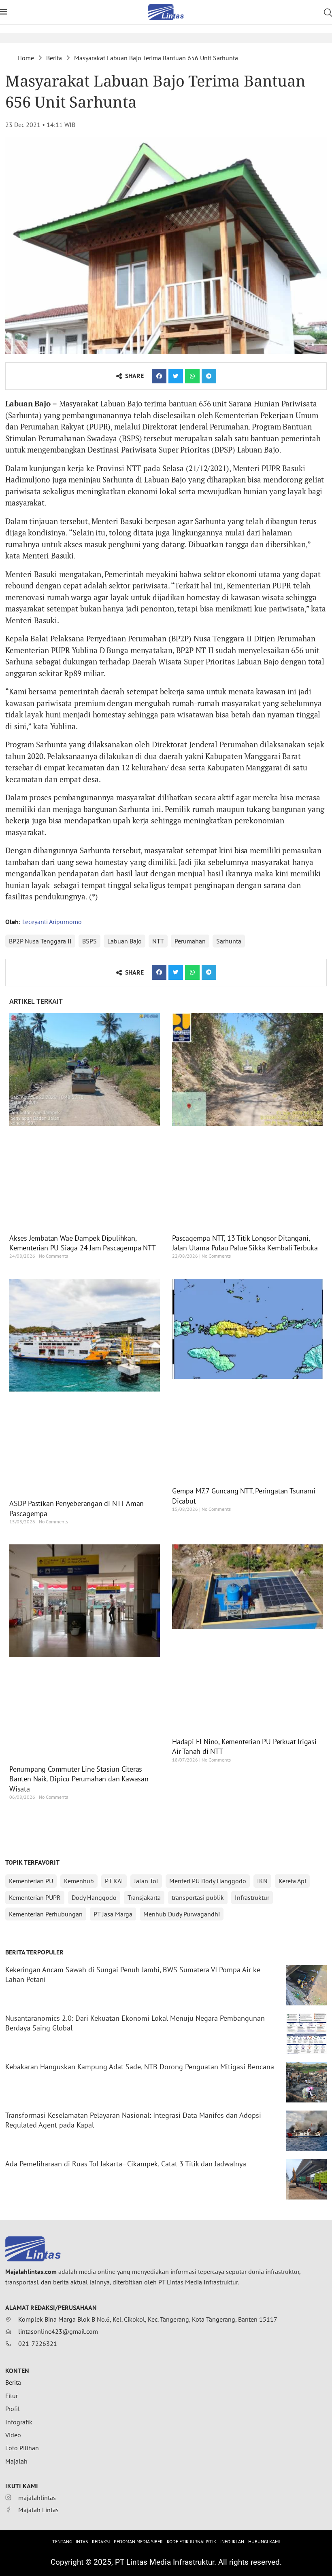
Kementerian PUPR (35, 1897)
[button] (159, 376)
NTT (158, 941)
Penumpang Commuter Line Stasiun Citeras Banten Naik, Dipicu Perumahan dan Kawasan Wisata (79, 1779)
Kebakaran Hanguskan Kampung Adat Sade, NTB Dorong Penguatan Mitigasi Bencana (140, 2067)
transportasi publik (198, 1897)
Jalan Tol (146, 1881)
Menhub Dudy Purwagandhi (182, 1914)
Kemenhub (79, 1881)
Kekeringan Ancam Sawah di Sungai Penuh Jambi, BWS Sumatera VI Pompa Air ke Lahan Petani (133, 1974)
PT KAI (114, 1881)
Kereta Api (292, 1881)
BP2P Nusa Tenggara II (40, 941)
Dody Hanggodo (94, 1897)
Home (26, 58)
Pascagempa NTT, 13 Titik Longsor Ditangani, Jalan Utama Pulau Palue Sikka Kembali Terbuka (245, 1243)
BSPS (89, 941)
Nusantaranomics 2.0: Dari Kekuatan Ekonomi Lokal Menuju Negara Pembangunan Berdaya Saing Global (135, 2023)
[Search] (328, 13)
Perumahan (190, 941)
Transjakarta (144, 1897)
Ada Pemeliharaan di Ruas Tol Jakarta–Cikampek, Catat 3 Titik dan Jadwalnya (126, 2164)
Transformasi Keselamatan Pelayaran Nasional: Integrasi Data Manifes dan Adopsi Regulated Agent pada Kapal (133, 2120)
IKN (262, 1881)
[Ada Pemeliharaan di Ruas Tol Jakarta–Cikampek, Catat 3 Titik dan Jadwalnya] (306, 2179)
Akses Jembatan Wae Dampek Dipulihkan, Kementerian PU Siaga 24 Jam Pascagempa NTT (83, 1243)
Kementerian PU (31, 1881)
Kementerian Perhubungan (46, 1914)
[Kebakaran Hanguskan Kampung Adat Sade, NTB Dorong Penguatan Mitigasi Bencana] (306, 2082)
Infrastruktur (252, 1897)
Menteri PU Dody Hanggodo (208, 1881)
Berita (54, 58)
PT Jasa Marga (113, 1914)
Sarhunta (229, 941)
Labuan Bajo (125, 941)
